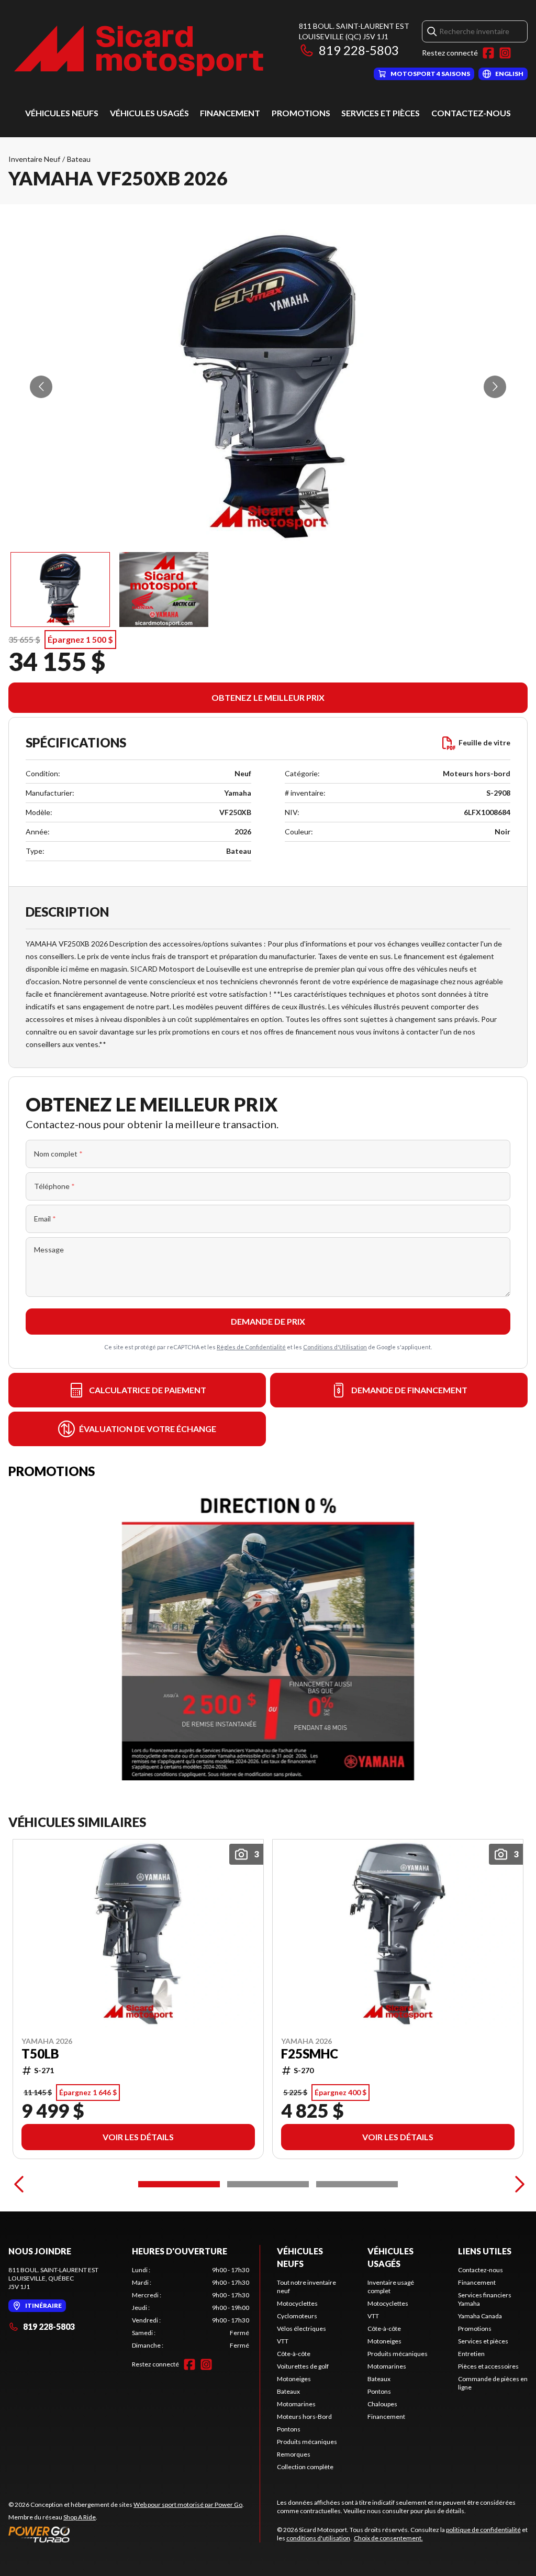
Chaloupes (382, 2404)
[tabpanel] (191, 2308)
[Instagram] (505, 53)
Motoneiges (294, 2379)
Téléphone (54, 1186)
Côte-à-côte (294, 2354)
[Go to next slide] (495, 387)
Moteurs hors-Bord (304, 2417)
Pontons (289, 2429)
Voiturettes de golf (303, 2366)
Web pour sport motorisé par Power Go (188, 2505)
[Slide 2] (268, 2184)
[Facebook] (488, 53)
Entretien (471, 2354)
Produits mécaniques (307, 2442)
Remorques (294, 2454)
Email (45, 1219)
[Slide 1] (179, 2184)
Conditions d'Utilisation (335, 1347)
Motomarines (296, 2404)
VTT (283, 2341)
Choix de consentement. (388, 2538)
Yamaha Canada (480, 2316)
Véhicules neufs (62, 113)
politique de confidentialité (483, 2530)
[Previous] (19, 2184)
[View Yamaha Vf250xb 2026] (60, 590)
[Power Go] (126, 2534)
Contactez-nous (471, 113)
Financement (230, 113)
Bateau (79, 159)
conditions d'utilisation (318, 2538)
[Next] (517, 2184)
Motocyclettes (297, 2303)
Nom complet (58, 1154)
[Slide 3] (357, 2184)
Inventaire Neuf (34, 159)
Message (49, 1250)
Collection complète (305, 2467)
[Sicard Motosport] (139, 51)
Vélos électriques (301, 2329)
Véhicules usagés (149, 113)
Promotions (301, 113)
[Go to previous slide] (41, 387)
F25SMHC (310, 2054)
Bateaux (288, 2391)
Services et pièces (381, 113)
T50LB (40, 2054)
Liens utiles (485, 2251)
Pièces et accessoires (488, 2366)
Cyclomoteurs (297, 2316)
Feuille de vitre (484, 742)
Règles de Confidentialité (251, 1347)
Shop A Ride (80, 2517)
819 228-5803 (359, 50)
